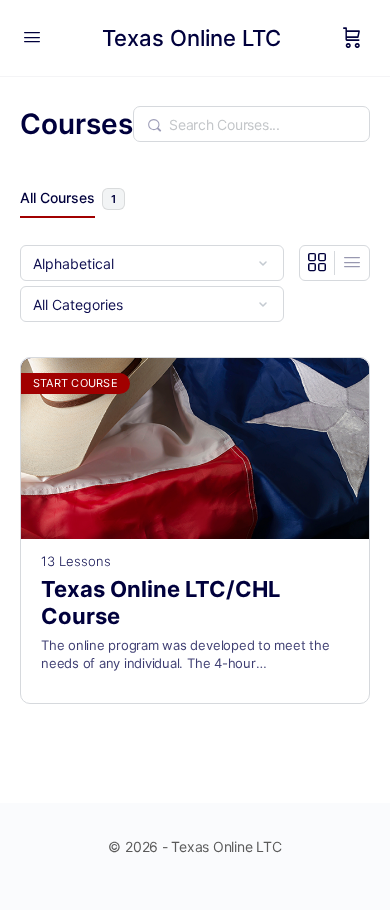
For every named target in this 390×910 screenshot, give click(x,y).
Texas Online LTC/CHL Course (160, 602)
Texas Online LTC (191, 38)
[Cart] (352, 38)
